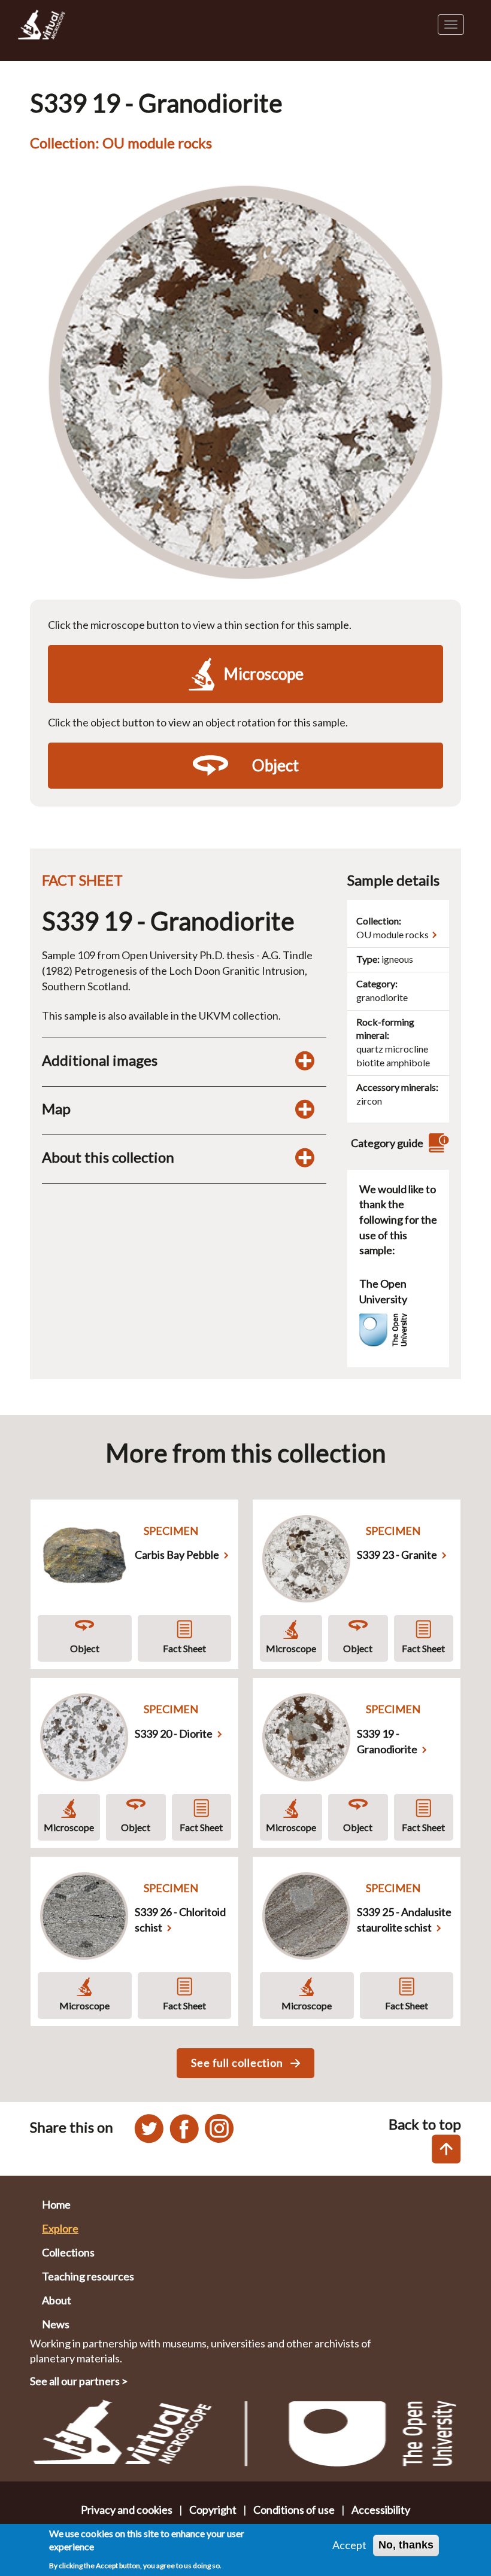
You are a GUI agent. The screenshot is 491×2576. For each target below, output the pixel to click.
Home (56, 2204)
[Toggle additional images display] (305, 1060)
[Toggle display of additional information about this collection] (305, 1157)
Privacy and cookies (127, 2510)
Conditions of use (294, 2510)
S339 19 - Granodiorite (387, 1741)
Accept (349, 2545)
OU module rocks (393, 934)
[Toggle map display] (305, 1109)
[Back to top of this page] (446, 2149)
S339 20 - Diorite (174, 1733)
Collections (68, 2252)
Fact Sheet (184, 1648)
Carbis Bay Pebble (177, 1555)
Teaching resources (88, 2276)
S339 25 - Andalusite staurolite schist (404, 1920)
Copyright (213, 2510)
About (57, 2300)
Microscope (291, 1648)
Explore (60, 2228)
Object (85, 1648)
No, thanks (406, 2545)
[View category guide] (437, 1143)
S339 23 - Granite (397, 1555)
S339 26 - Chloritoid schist (180, 1920)
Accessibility (381, 2510)
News (56, 2324)
